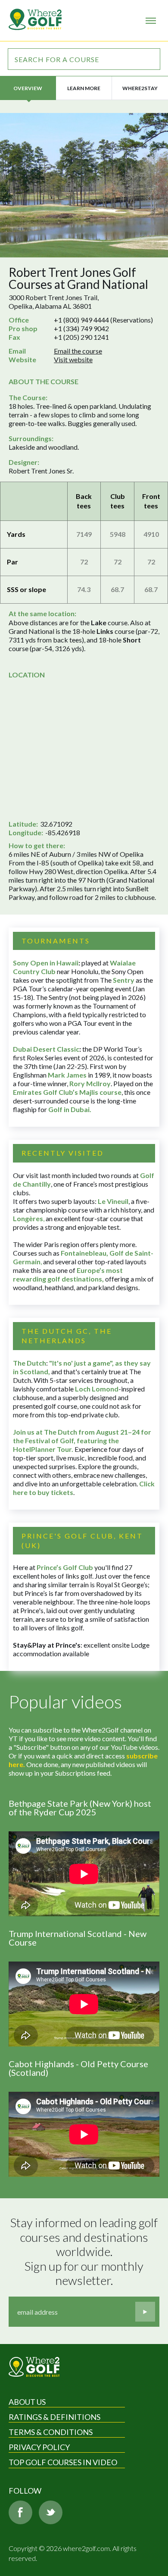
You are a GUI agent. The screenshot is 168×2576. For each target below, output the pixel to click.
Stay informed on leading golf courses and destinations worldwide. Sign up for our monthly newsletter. (85, 2252)
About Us (27, 2402)
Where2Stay (140, 88)
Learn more (84, 88)
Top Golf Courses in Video (63, 2462)
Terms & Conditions (51, 2432)
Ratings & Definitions (54, 2417)
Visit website (73, 359)
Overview (28, 88)
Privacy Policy (39, 2447)
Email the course (78, 351)
